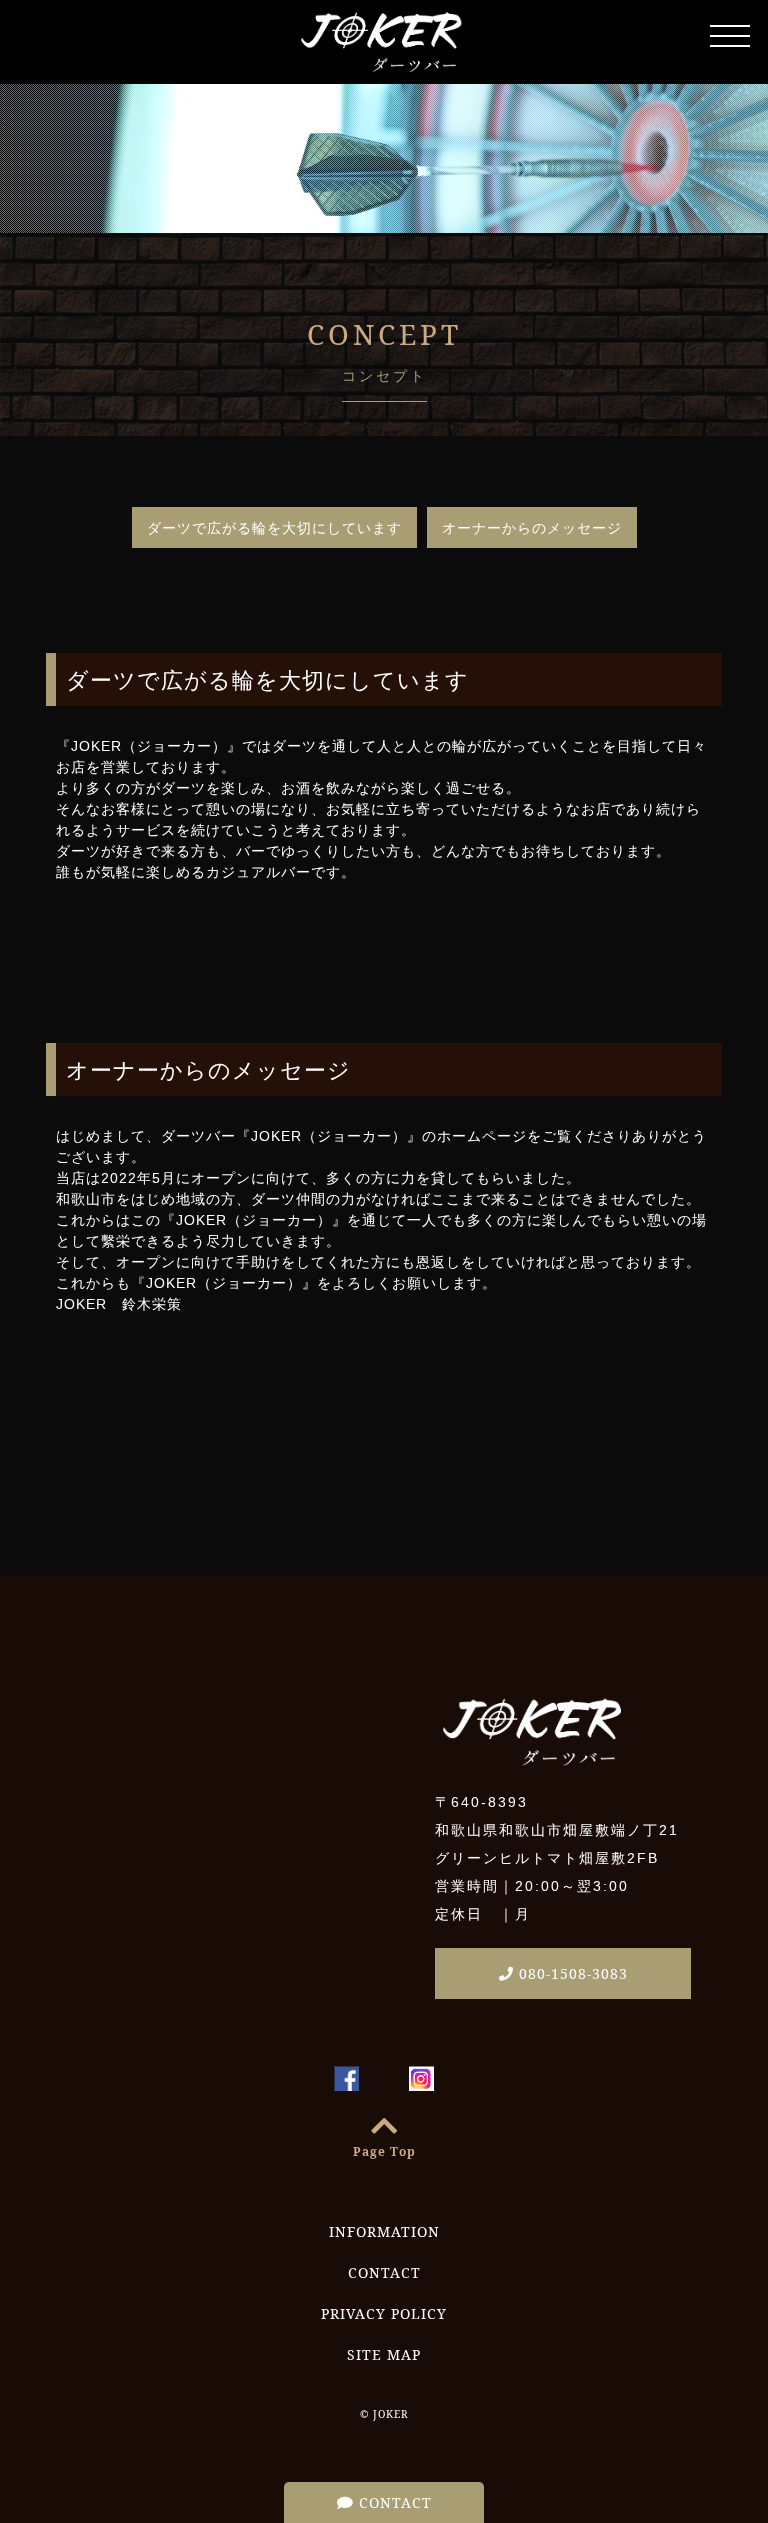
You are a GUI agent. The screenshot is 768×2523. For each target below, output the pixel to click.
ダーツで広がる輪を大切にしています (274, 527)
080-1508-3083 (571, 1973)
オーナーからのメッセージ (532, 527)
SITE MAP (384, 2354)
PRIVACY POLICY (384, 2313)
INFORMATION (384, 2231)
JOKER (391, 2414)
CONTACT (393, 2502)
